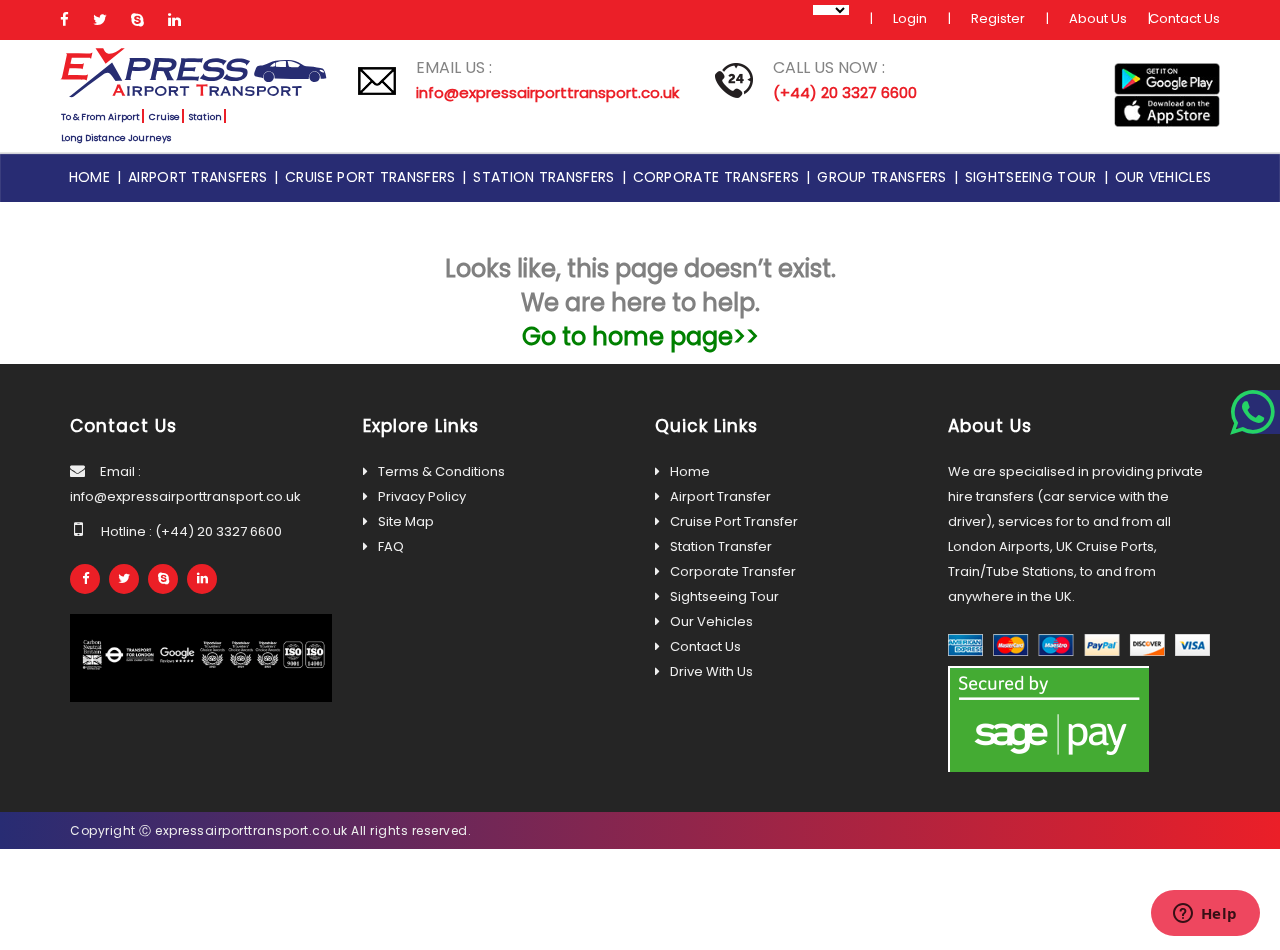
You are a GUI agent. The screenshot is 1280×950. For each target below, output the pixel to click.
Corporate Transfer (733, 571)
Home (93, 177)
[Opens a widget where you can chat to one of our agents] (1205, 915)
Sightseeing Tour (1034, 177)
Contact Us (1184, 18)
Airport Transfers (201, 177)
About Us (1098, 18)
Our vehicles (1163, 177)
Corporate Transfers (720, 177)
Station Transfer (721, 546)
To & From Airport (100, 117)
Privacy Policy (422, 496)
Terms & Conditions (441, 471)
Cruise (164, 117)
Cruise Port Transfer (734, 521)
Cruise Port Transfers (373, 177)
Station (205, 117)
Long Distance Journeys (116, 138)
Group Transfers (885, 177)
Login (910, 18)
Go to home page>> (640, 336)
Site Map (406, 521)
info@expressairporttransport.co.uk (547, 92)
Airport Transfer (720, 496)
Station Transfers (547, 177)
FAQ (391, 546)
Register (998, 18)
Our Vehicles (711, 621)
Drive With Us (711, 671)
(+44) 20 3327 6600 (845, 92)
